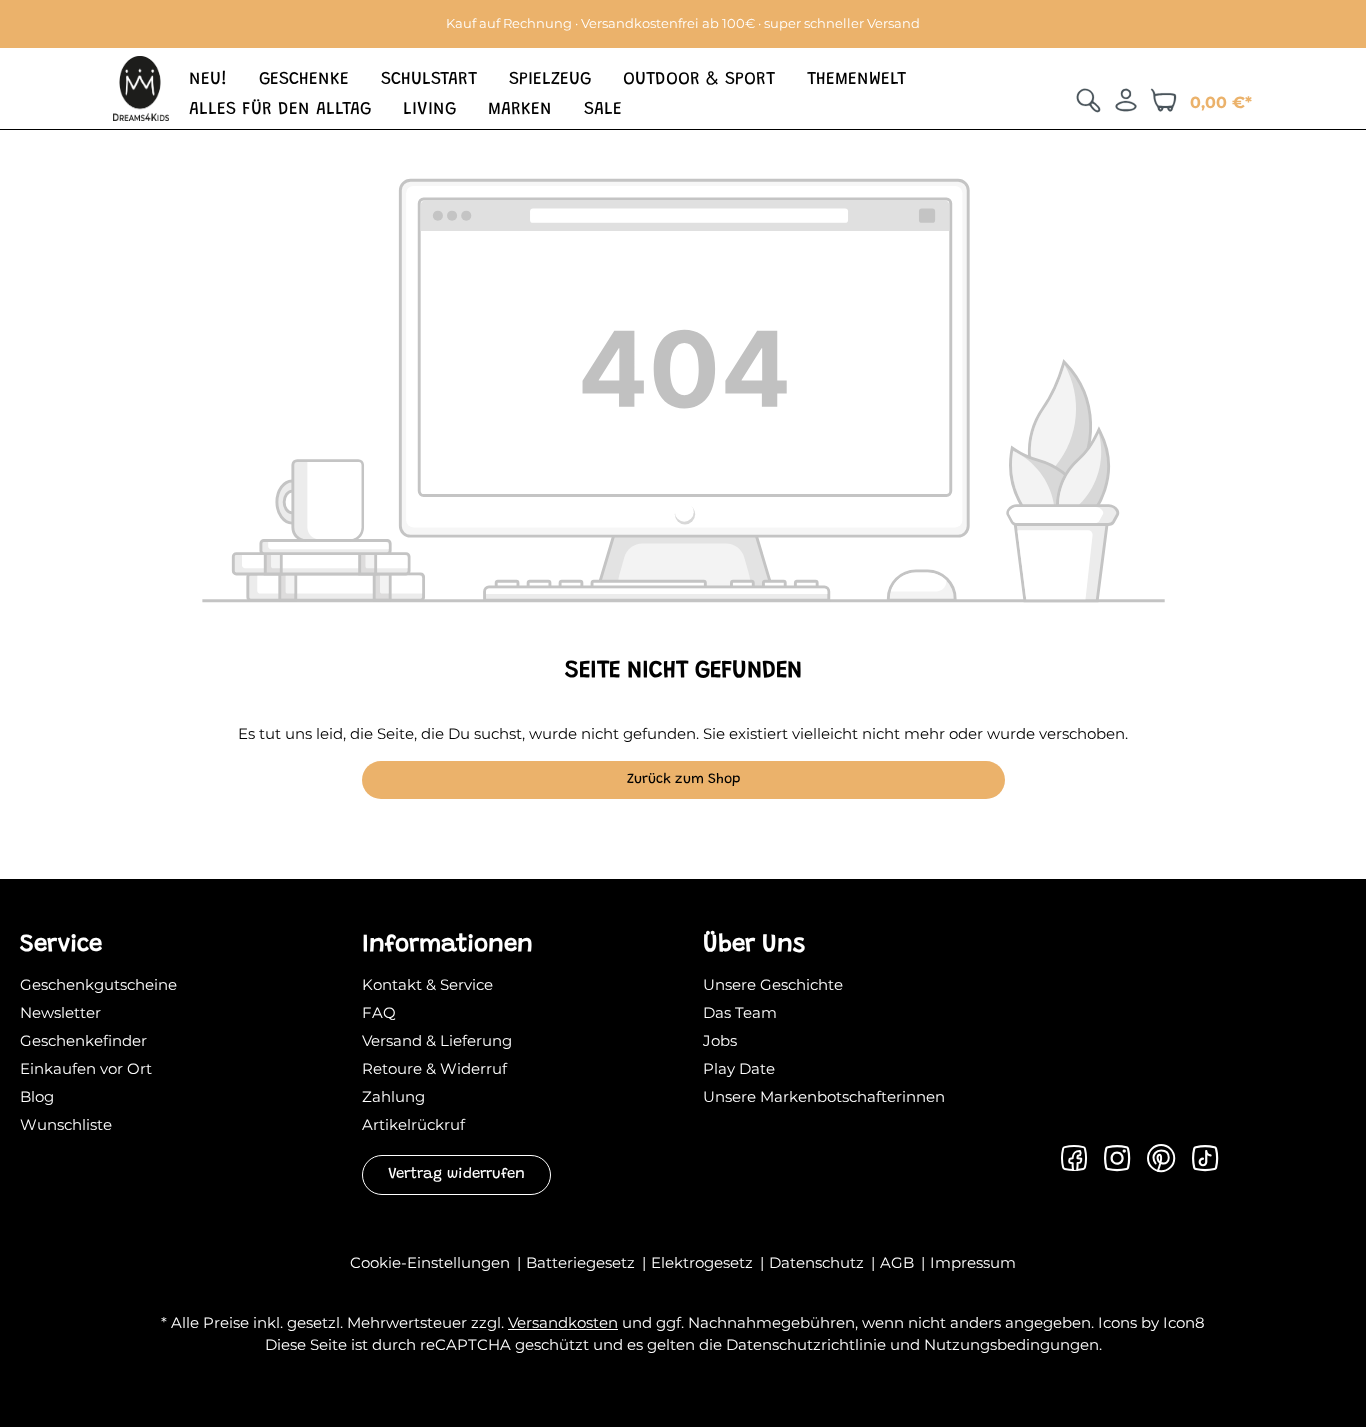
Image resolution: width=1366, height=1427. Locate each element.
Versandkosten (563, 1322)
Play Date (739, 1068)
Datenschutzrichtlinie (806, 1344)
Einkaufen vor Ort (86, 1068)
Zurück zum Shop (683, 780)
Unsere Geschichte (773, 984)
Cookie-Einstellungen (432, 1262)
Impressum (973, 1262)
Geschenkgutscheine (98, 984)
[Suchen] (1088, 100)
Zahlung (393, 1096)
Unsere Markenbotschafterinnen (824, 1096)
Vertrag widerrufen (456, 1174)
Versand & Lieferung (437, 1040)
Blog (37, 1096)
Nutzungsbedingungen (1011, 1344)
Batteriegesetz (582, 1262)
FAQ (379, 1012)
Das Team (740, 1012)
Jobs (720, 1040)
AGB (899, 1262)
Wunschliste (66, 1124)
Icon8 (1184, 1322)
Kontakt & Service (427, 984)
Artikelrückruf (413, 1124)
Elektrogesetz (704, 1262)
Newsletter (60, 1012)
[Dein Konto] (1126, 100)
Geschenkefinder (83, 1040)
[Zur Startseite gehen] (141, 86)
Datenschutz (818, 1262)
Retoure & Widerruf (434, 1068)
